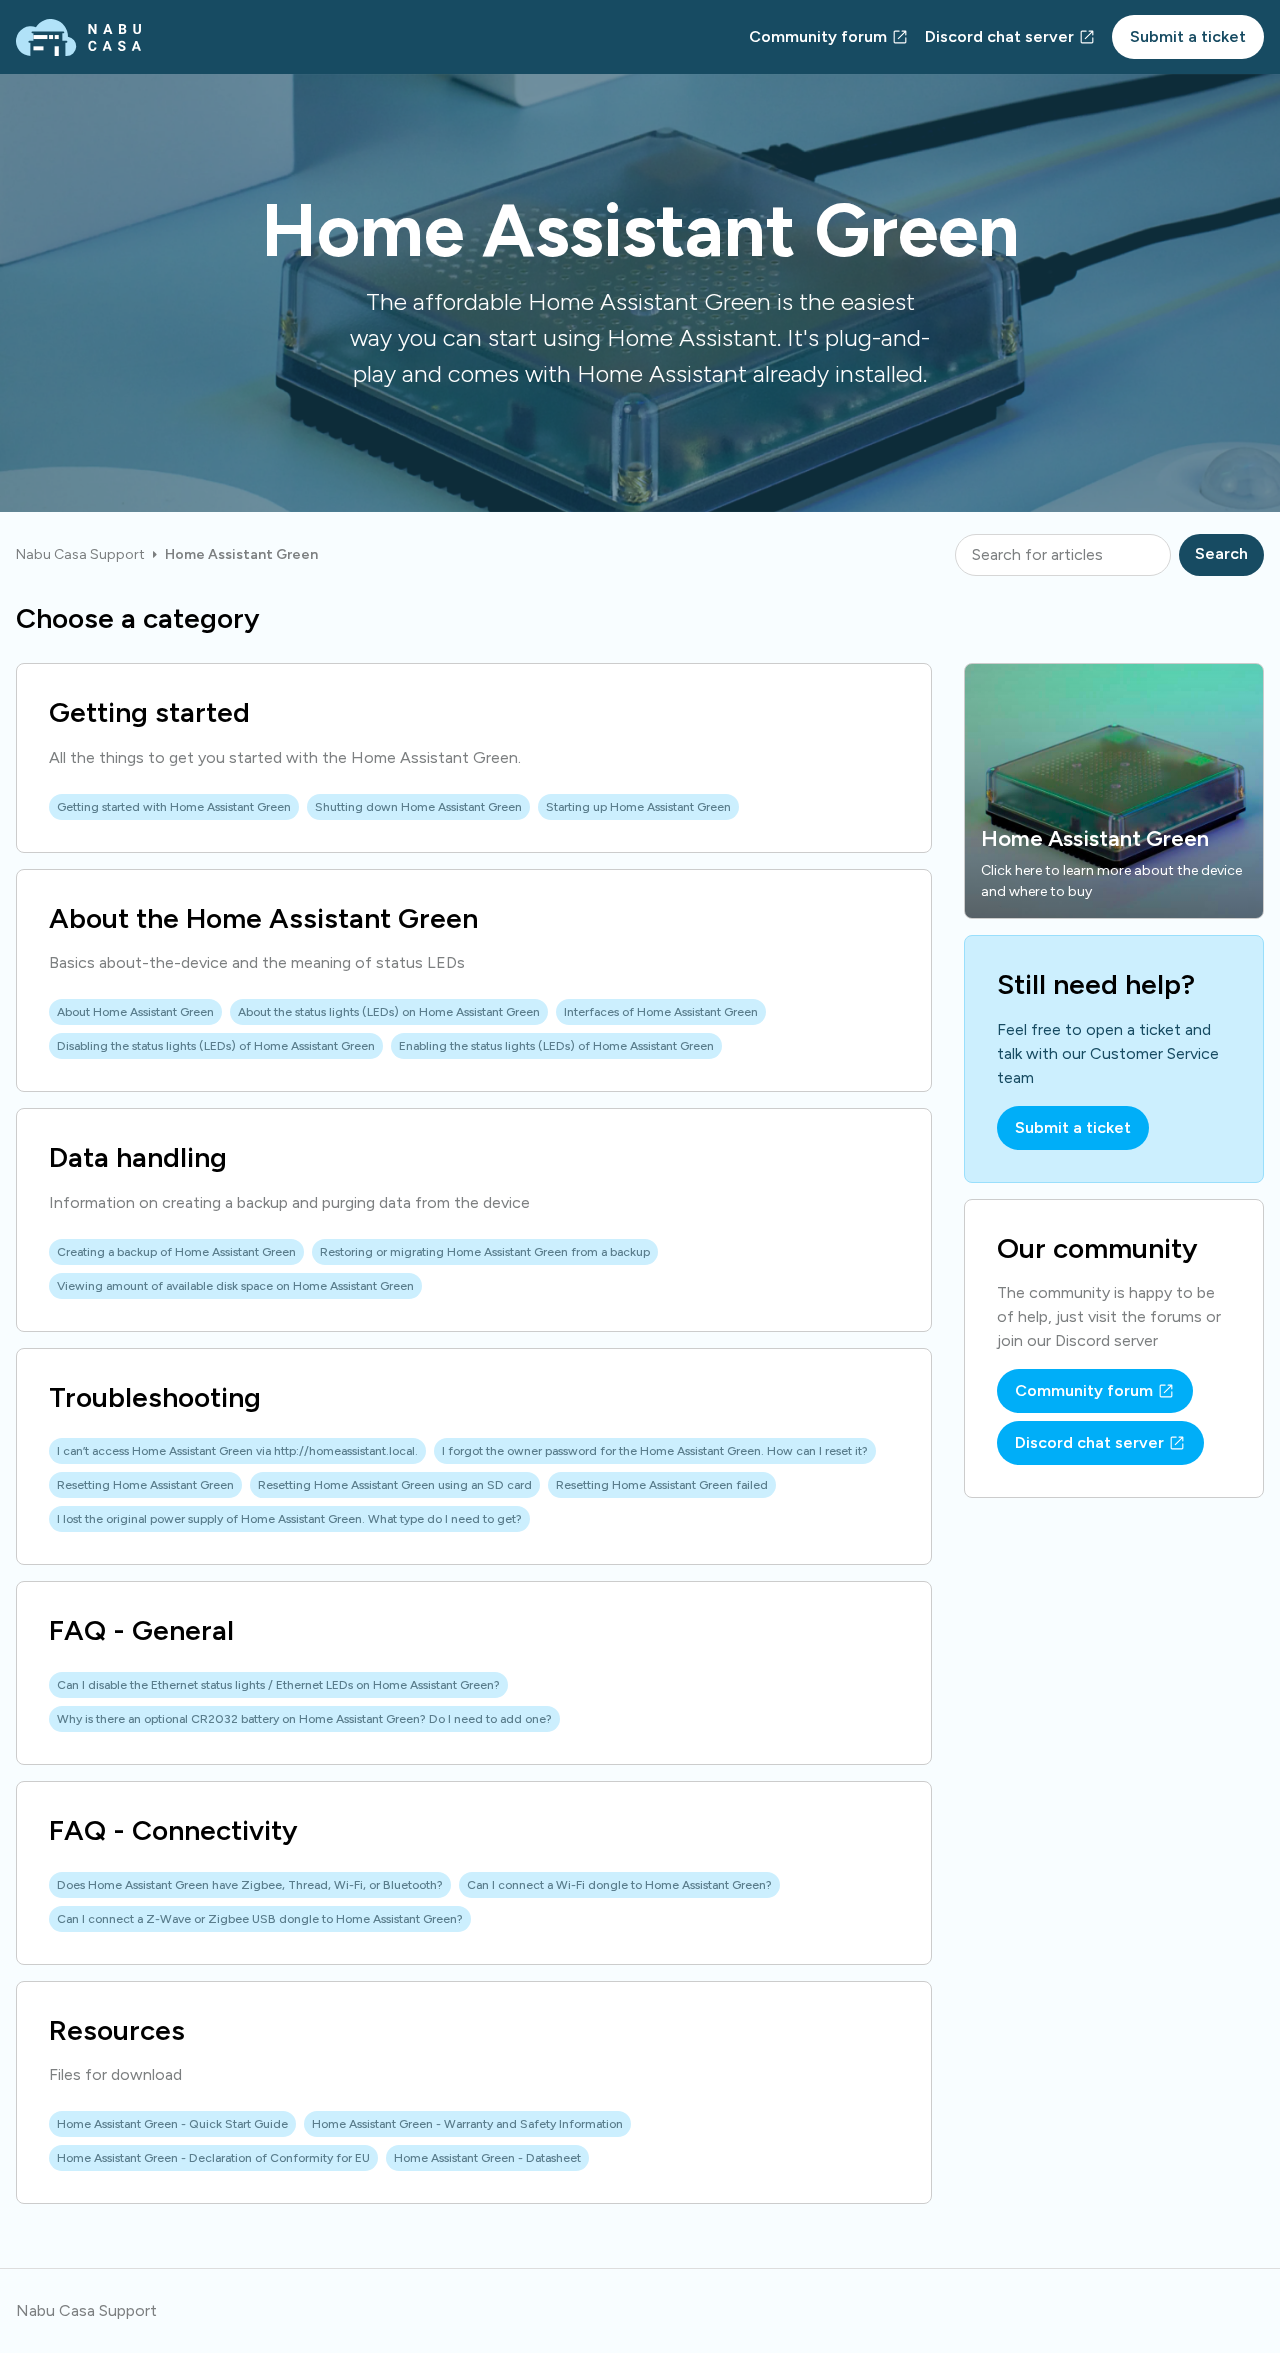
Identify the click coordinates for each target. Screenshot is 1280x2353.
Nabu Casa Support (80, 554)
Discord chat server (999, 36)
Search (1221, 553)
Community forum (818, 36)
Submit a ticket (1188, 36)
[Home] (78, 37)
